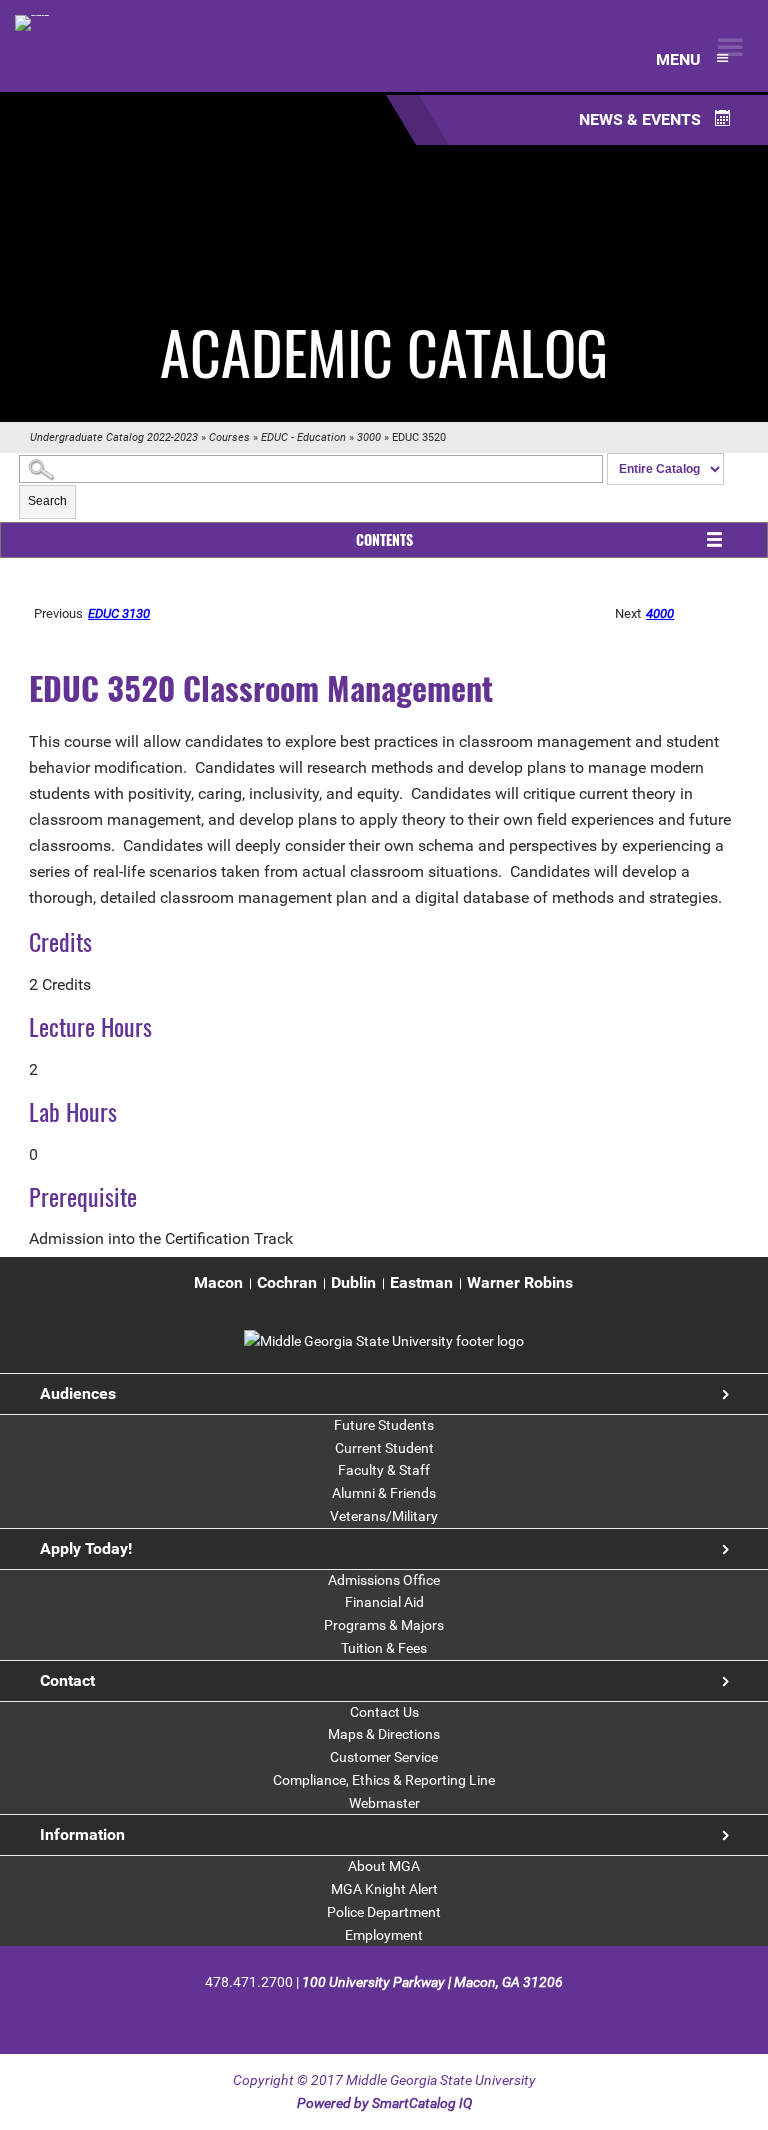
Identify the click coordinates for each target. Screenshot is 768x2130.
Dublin (353, 1282)
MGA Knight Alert (384, 1889)
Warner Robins (520, 1282)
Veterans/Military (384, 1516)
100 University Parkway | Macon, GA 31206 (432, 1982)
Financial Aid (384, 1602)
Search (47, 501)
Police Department (384, 1912)
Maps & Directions (384, 1734)
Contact (67, 1680)
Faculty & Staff (384, 1470)
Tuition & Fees (384, 1648)
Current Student (384, 1448)
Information (82, 1834)
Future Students (384, 1425)
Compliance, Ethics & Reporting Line (384, 1780)
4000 (660, 613)
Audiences (78, 1393)
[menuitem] (218, 1283)
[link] (384, 1341)
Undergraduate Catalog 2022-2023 (114, 437)
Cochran (287, 1282)
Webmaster (384, 1803)
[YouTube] (436, 2014)
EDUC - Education (303, 437)
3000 (369, 437)
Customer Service (384, 1757)
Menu (680, 59)
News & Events (642, 119)
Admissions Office (384, 1580)
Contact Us (384, 1712)
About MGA (384, 1866)
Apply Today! (86, 1548)
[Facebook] (332, 2014)
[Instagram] (402, 2014)
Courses (229, 437)
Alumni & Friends (384, 1493)
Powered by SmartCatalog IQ (384, 2103)
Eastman (421, 1282)
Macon (218, 1282)
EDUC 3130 (119, 613)
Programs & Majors (384, 1625)
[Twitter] (367, 2014)
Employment (384, 1935)
